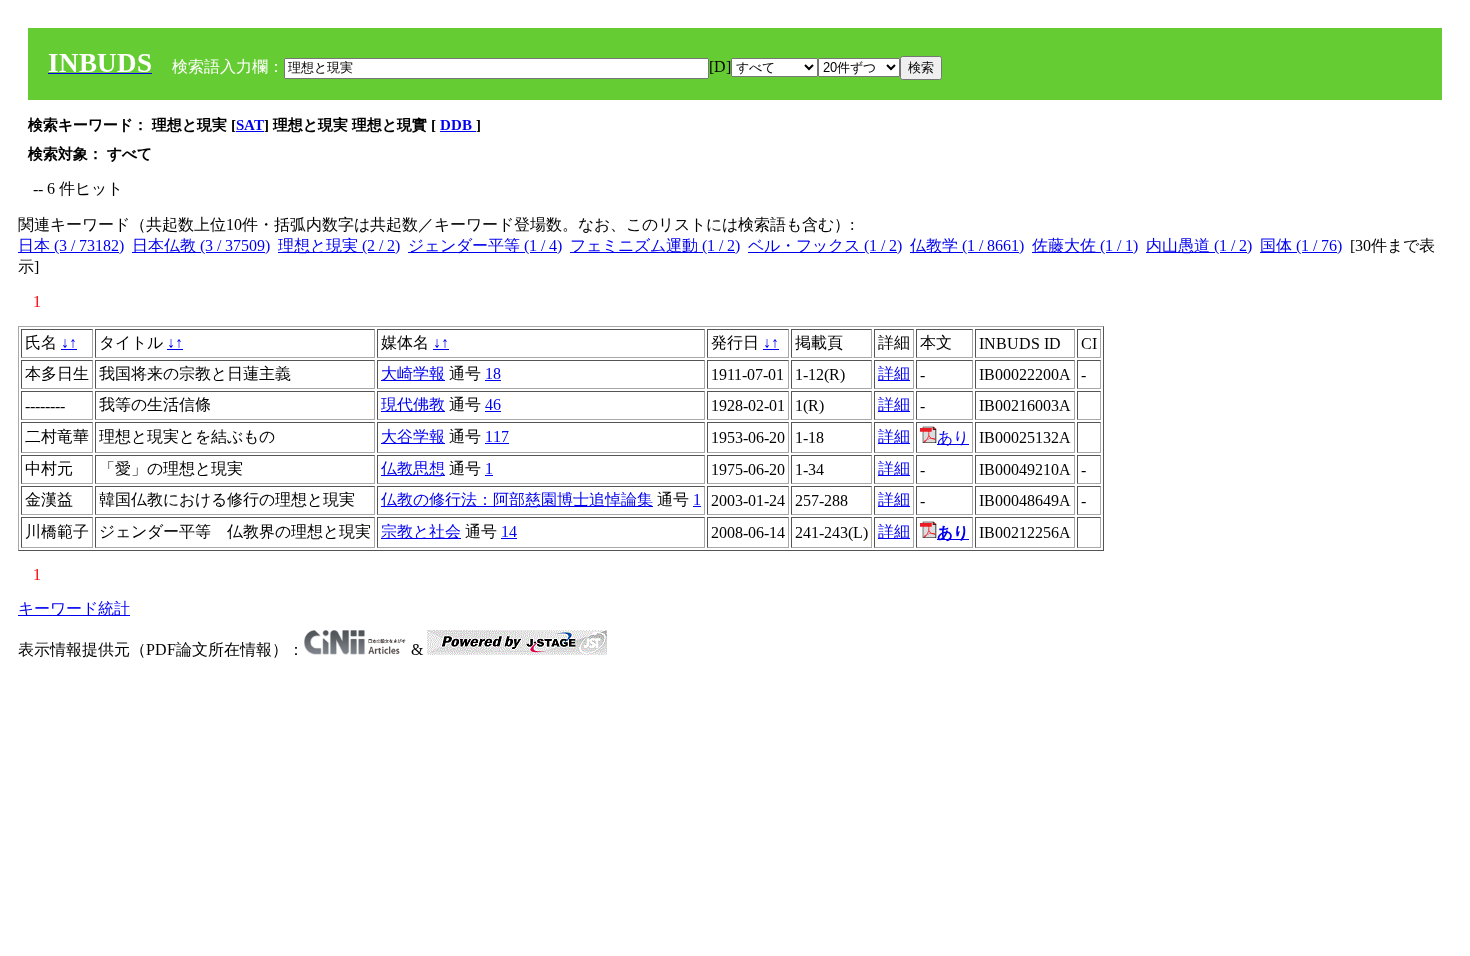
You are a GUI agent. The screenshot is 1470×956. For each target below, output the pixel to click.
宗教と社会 (421, 531)
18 (493, 373)
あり (953, 437)
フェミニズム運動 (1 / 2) (655, 245)
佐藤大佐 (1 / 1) (1085, 245)
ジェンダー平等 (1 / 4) (485, 245)
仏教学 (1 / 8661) (967, 245)
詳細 (894, 373)
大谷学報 (413, 436)
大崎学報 (413, 373)
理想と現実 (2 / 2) (339, 245)
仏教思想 (413, 468)
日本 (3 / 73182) (71, 245)
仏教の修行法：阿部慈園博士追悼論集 (517, 499)
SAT (250, 125)
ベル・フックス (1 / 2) (825, 245)
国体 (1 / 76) (1301, 245)
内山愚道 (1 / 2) (1199, 245)
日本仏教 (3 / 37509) (201, 245)
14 (509, 531)
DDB (458, 125)
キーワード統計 (74, 608)
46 (493, 404)
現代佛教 (413, 404)
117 (497, 436)
